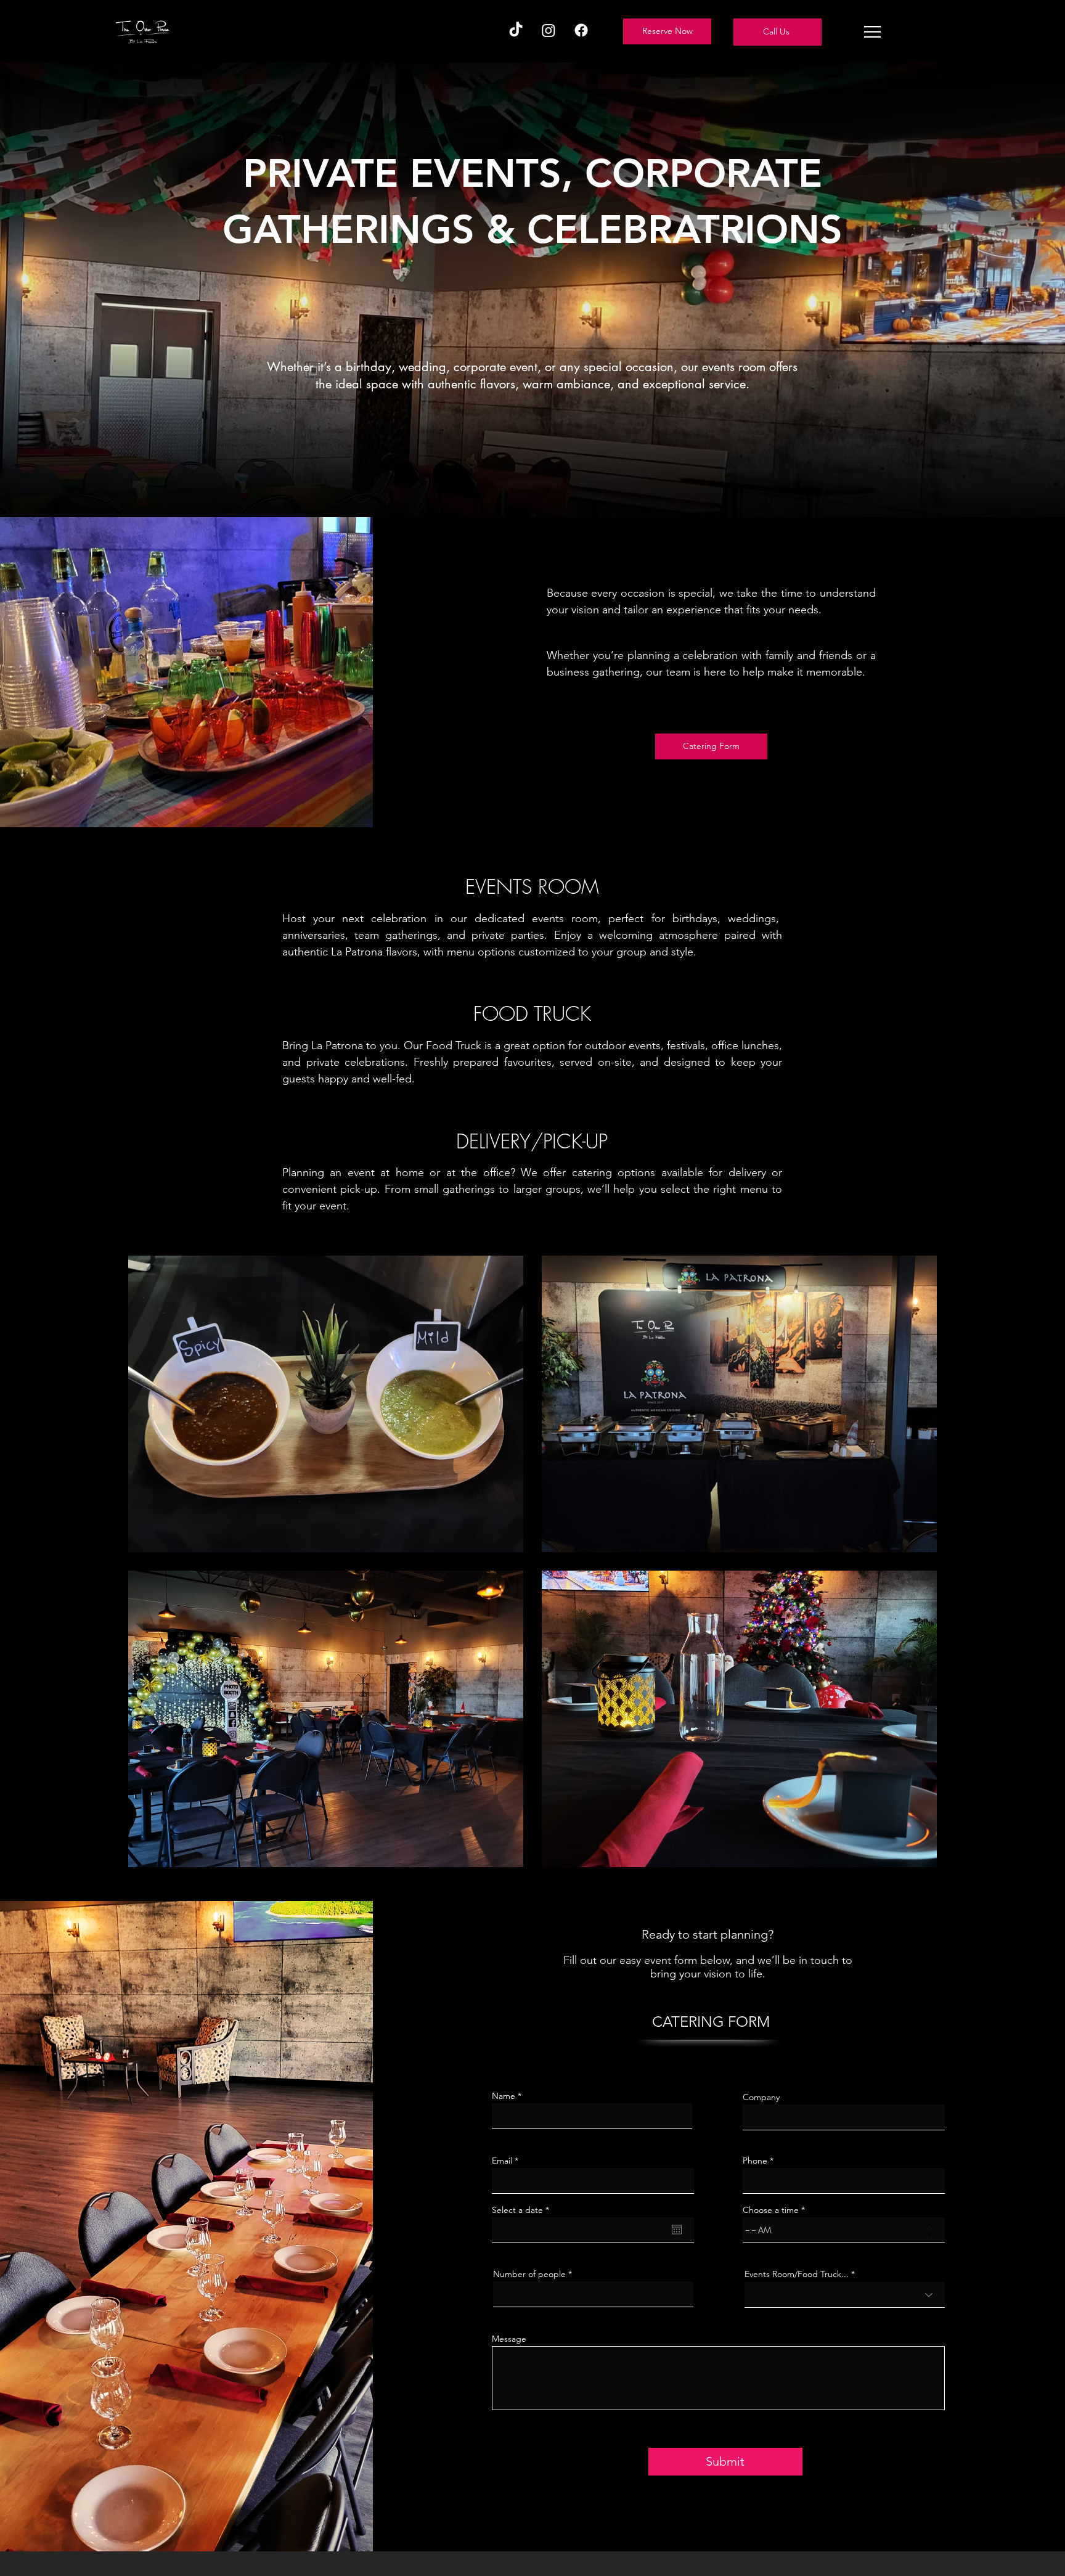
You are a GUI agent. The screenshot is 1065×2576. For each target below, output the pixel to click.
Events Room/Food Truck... (797, 2274)
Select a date (523, 2210)
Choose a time (771, 2210)
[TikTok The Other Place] (516, 30)
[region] (777, 32)
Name (504, 2096)
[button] (872, 32)
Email (502, 2161)
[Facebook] (581, 30)
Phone (755, 2161)
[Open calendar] (677, 2230)
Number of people (529, 2274)
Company (761, 2097)
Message (509, 2339)
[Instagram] (549, 30)
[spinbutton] (835, 2230)
